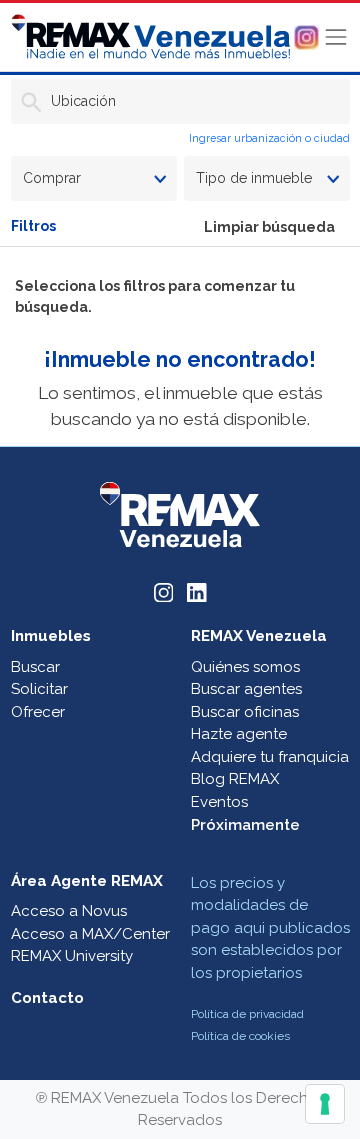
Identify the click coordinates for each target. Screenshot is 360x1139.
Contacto (47, 998)
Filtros (33, 226)
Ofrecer (38, 712)
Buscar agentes (246, 689)
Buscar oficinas (245, 712)
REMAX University (72, 956)
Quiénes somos (245, 667)
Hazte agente (239, 734)
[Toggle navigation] (336, 37)
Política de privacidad (247, 1014)
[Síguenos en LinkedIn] (197, 591)
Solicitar (39, 689)
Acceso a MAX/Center (90, 934)
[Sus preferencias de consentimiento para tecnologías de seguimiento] (325, 1104)
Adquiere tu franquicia (270, 757)
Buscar (35, 667)
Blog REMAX (235, 779)
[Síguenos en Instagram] (164, 591)
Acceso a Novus (69, 911)
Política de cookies (240, 1036)
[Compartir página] (306, 36)
